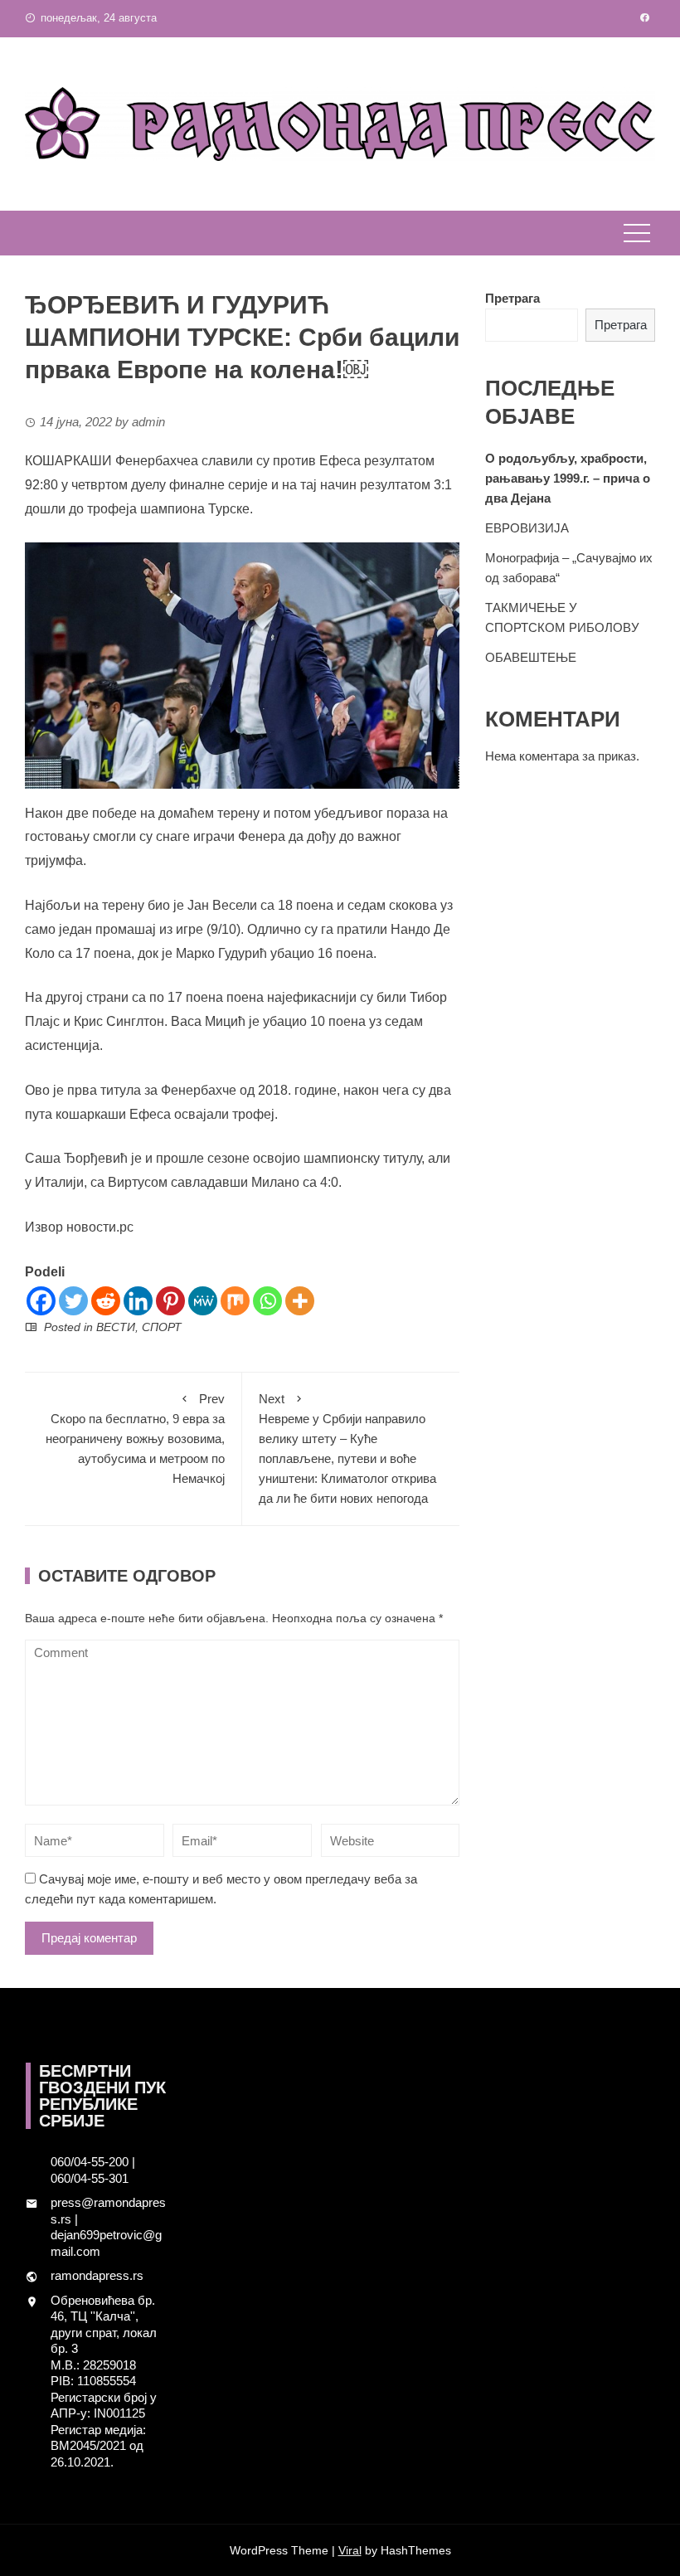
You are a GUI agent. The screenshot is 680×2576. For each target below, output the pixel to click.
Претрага (512, 298)
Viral (350, 2550)
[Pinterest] (170, 1301)
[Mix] (235, 1301)
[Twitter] (73, 1301)
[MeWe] (203, 1301)
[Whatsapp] (267, 1301)
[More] (300, 1301)
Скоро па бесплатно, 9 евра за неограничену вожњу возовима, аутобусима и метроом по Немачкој (135, 1439)
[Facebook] (41, 1301)
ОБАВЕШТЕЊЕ (531, 657)
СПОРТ (162, 1327)
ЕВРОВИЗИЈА (527, 528)
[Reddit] (106, 1301)
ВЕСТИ (116, 1327)
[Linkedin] (138, 1301)
